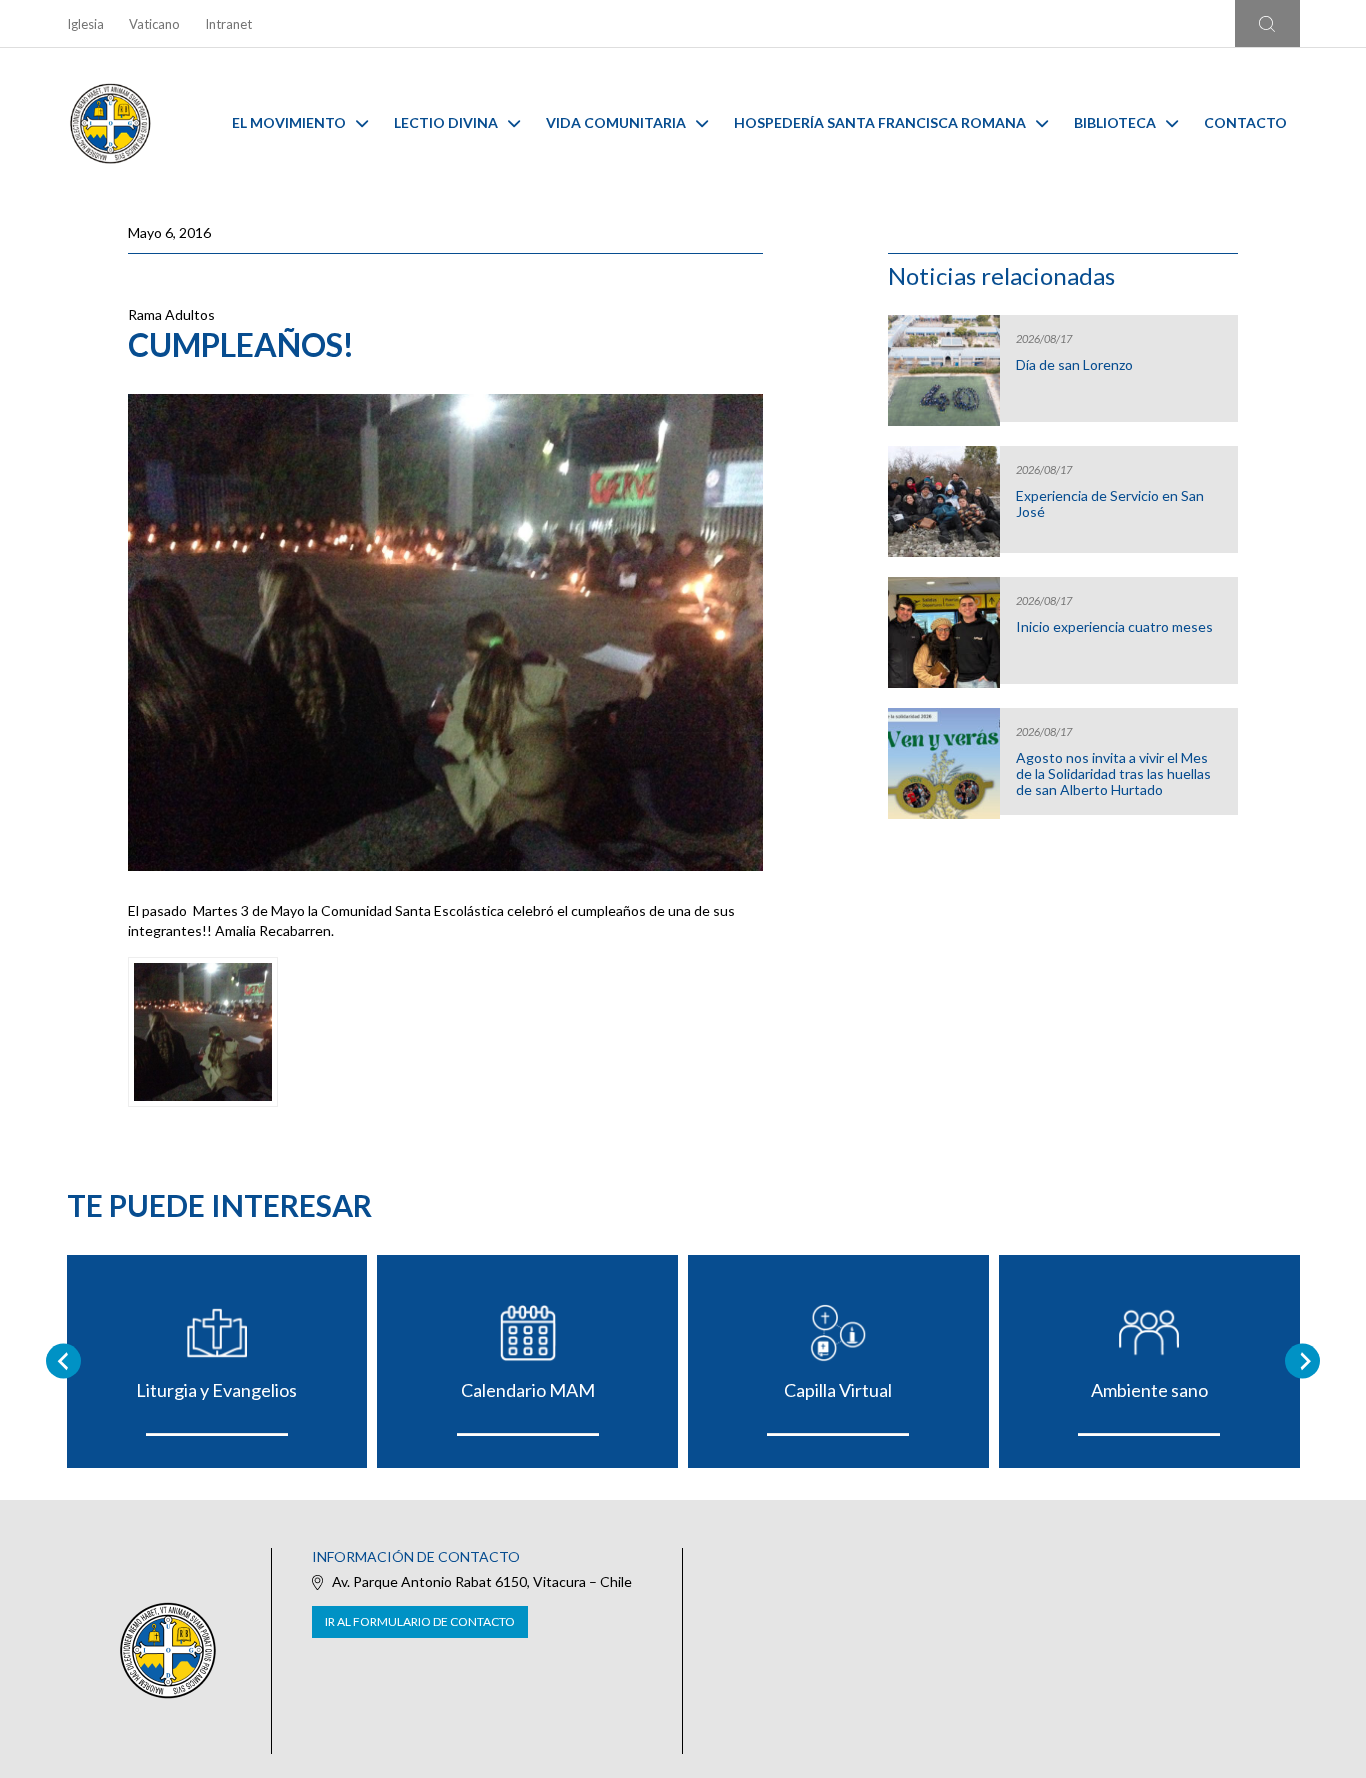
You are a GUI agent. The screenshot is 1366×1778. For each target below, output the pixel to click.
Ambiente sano (1149, 1390)
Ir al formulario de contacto (420, 1621)
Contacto (1245, 122)
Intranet (228, 24)
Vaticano (154, 24)
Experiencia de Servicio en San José (1110, 504)
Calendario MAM (528, 1390)
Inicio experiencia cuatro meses (1114, 627)
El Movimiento (289, 122)
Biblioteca (1115, 122)
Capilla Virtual (838, 1390)
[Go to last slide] (63, 1361)
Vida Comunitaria (616, 122)
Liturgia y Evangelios (216, 1390)
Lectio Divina (446, 122)
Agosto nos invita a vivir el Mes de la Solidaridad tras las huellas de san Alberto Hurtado (1113, 774)
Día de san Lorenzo (1074, 365)
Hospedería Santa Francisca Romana (880, 122)
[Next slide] (1302, 1361)
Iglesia (85, 24)
